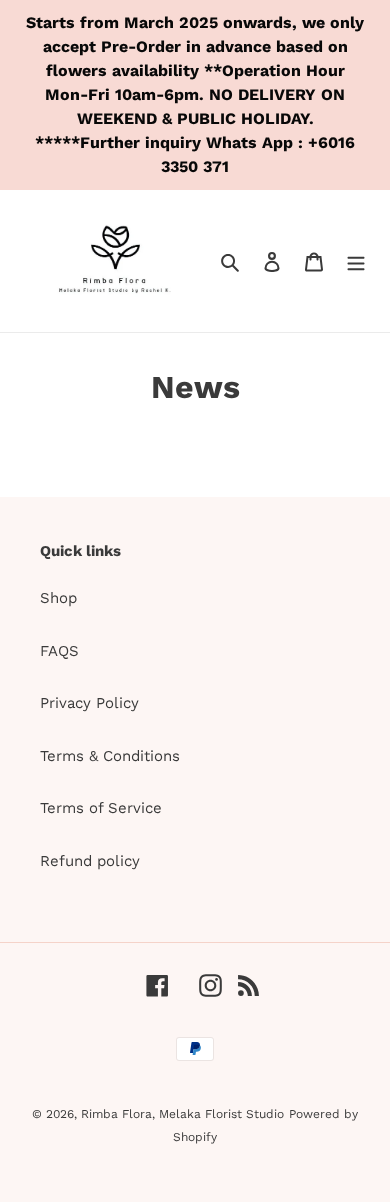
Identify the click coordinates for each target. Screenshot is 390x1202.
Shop (58, 598)
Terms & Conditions (110, 756)
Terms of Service (101, 808)
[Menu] (356, 261)
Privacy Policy (89, 703)
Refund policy (90, 861)
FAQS (59, 651)
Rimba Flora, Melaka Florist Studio (182, 1114)
